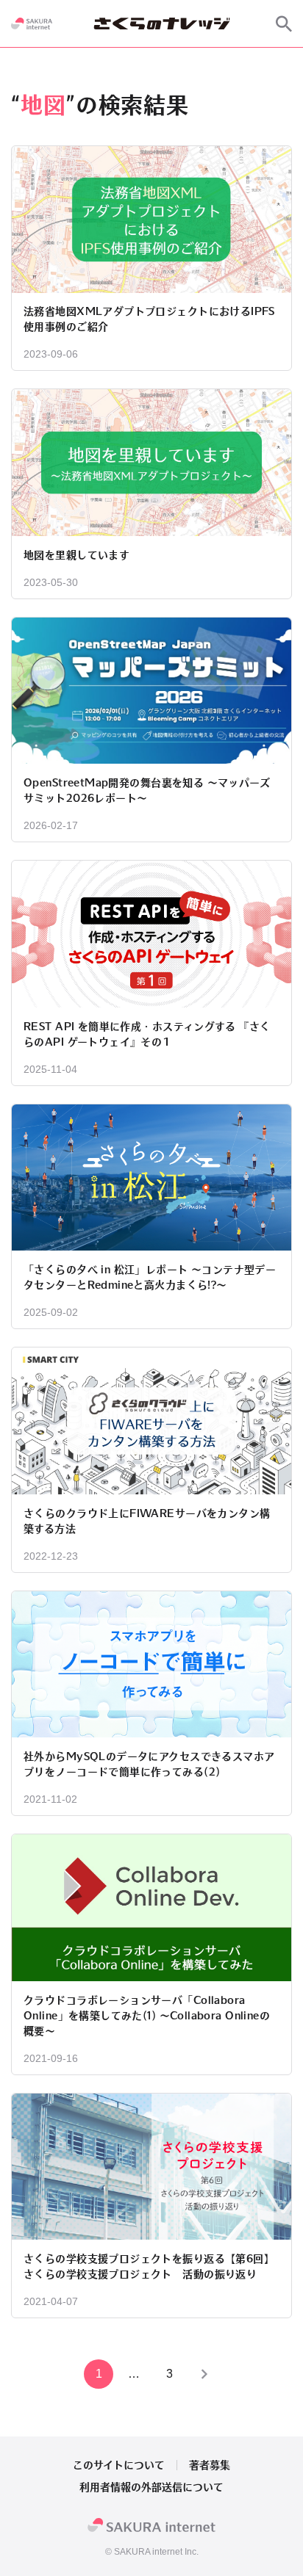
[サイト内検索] (284, 23)
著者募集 (210, 2465)
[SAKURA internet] (32, 23)
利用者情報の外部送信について (151, 2487)
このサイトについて (119, 2465)
